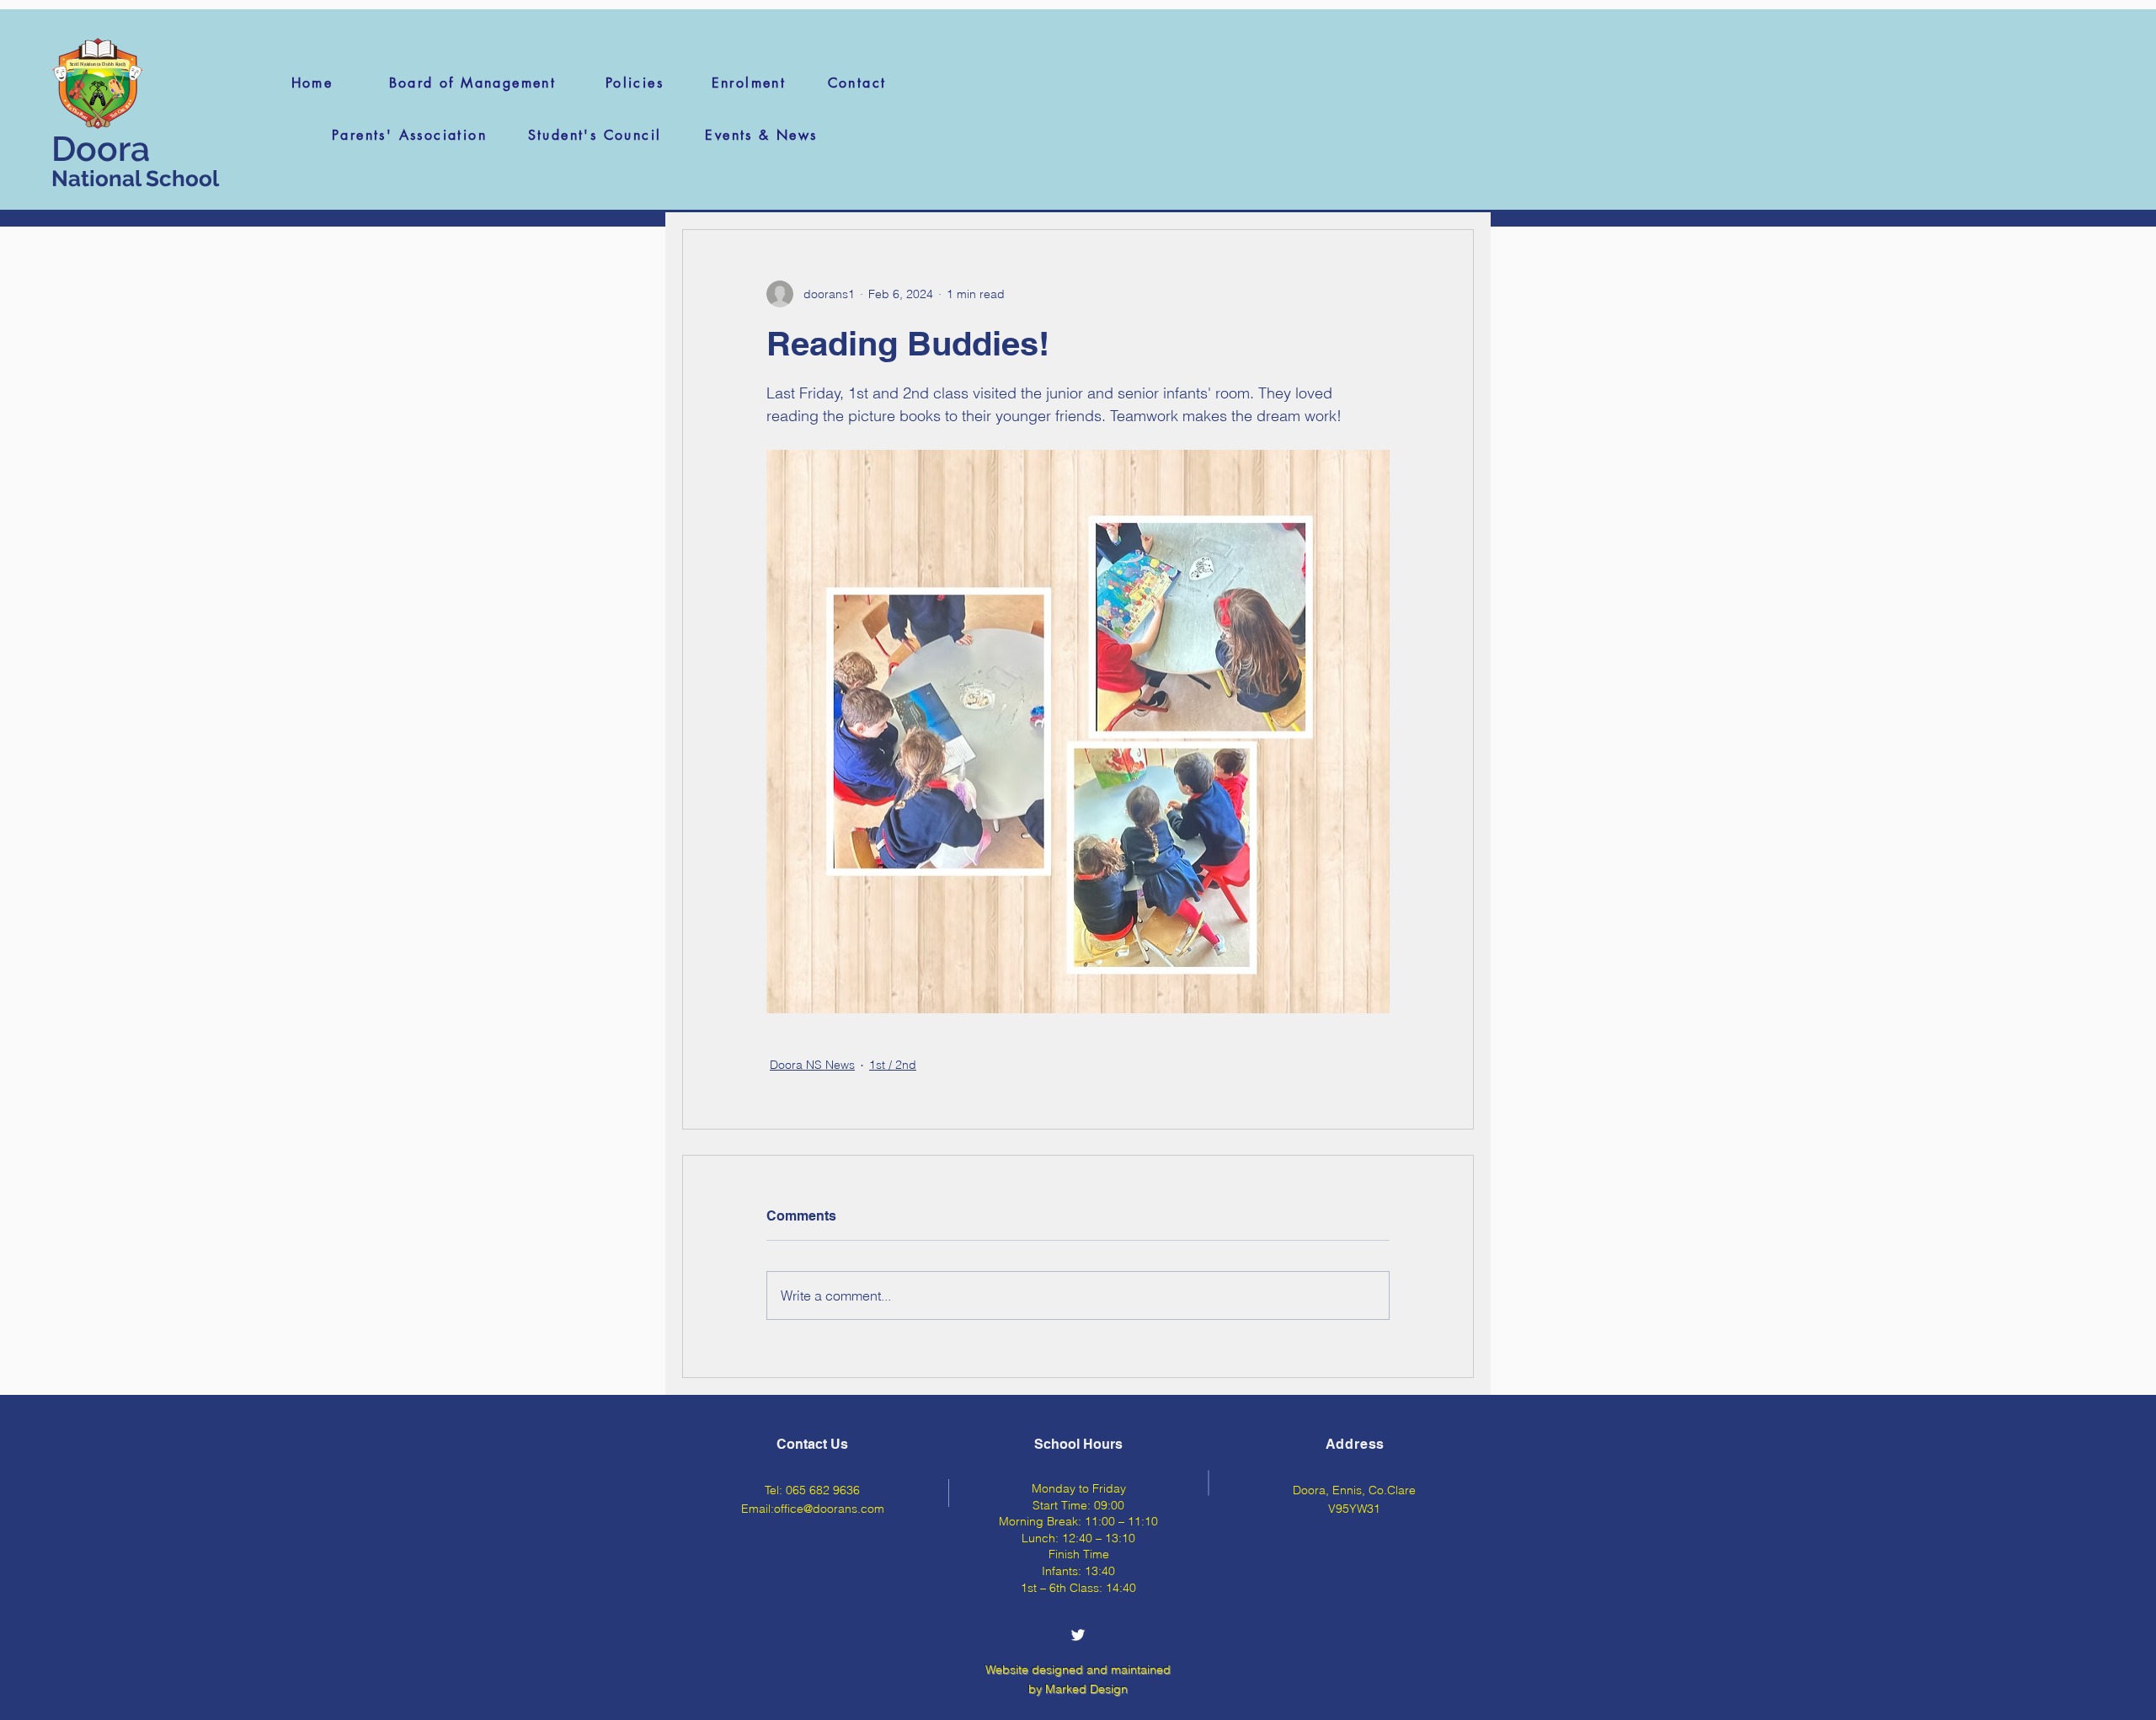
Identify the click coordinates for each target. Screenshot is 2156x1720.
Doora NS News (812, 1065)
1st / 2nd (893, 1065)
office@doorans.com (829, 1509)
